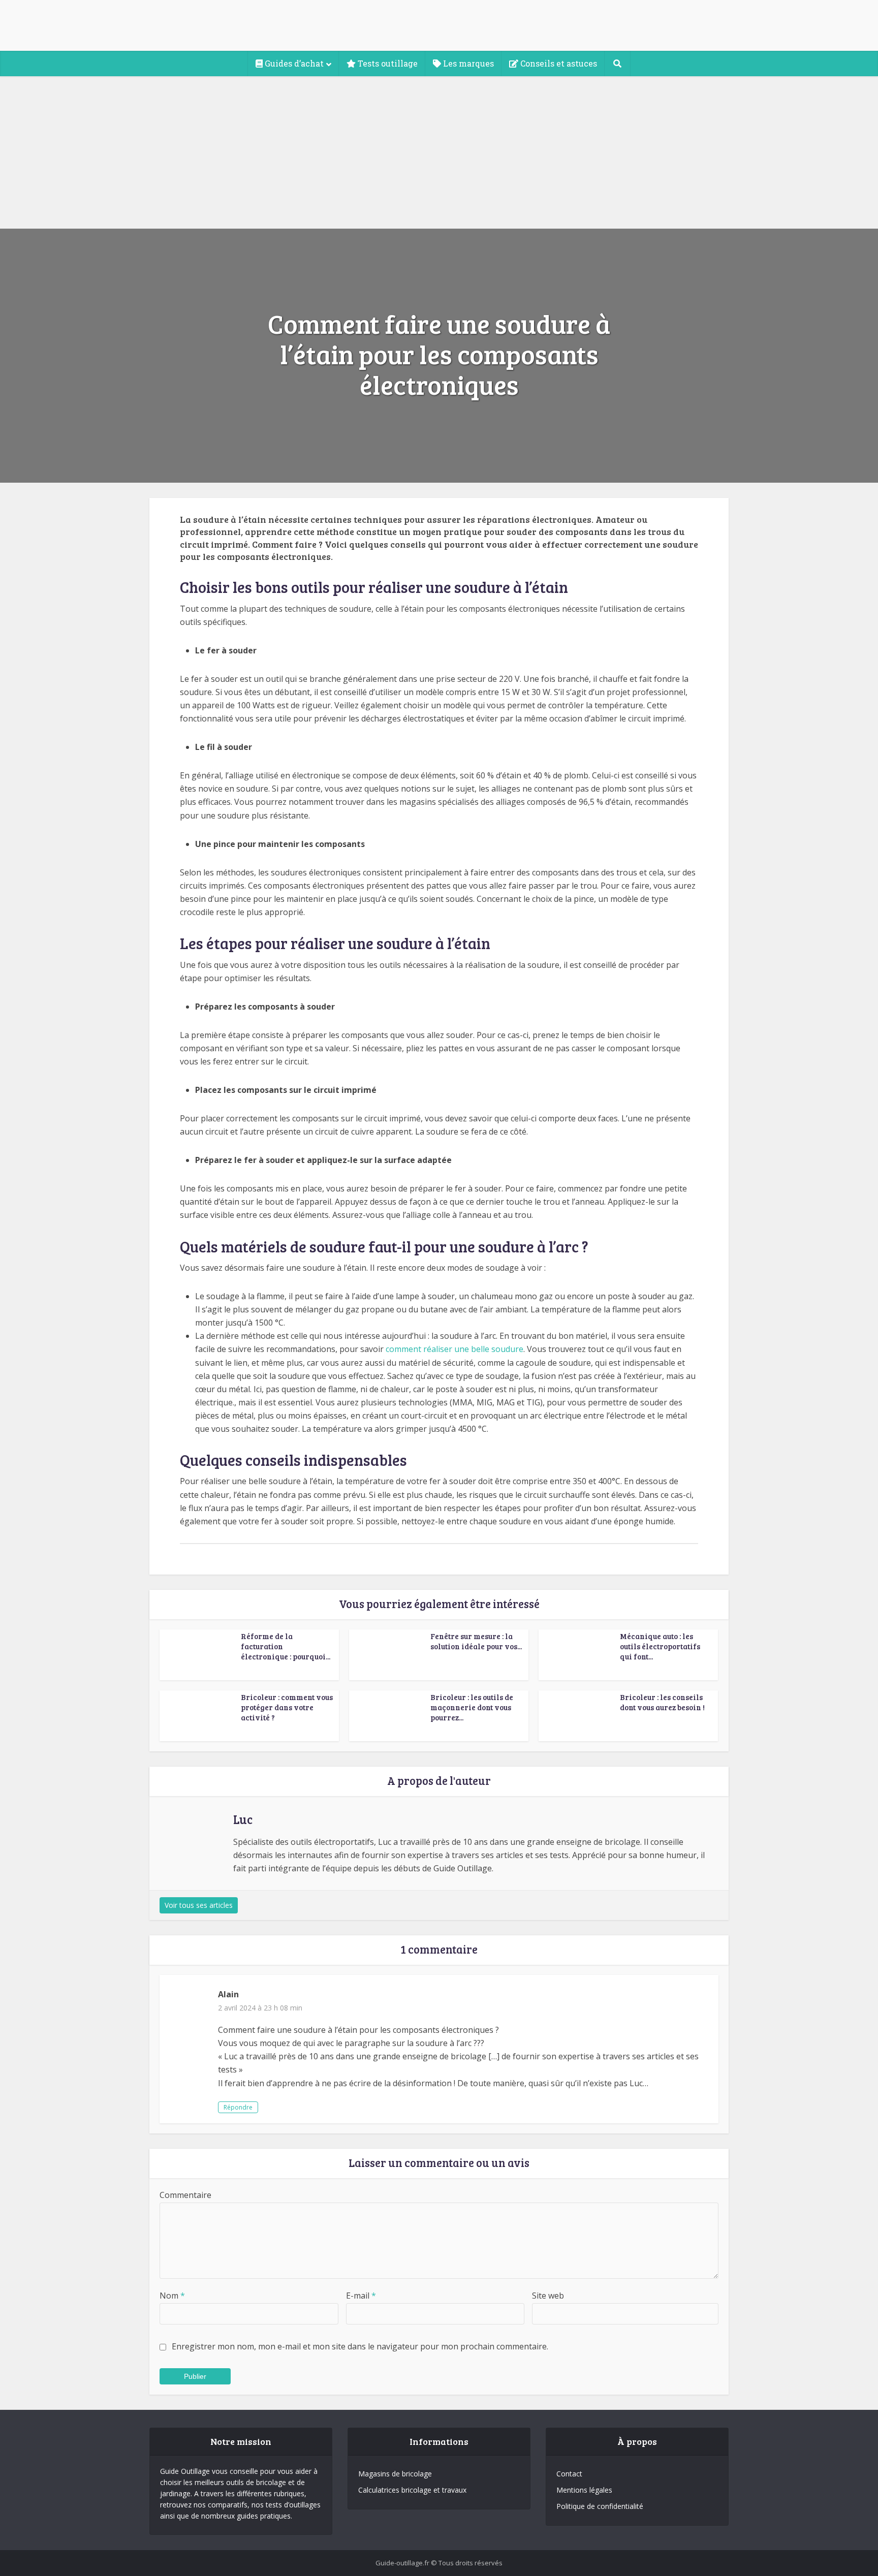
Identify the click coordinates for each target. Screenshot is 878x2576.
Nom (172, 2296)
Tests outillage (387, 63)
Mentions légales (584, 2490)
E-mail (361, 2296)
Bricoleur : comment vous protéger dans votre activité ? (287, 1707)
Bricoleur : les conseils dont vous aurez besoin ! (662, 1702)
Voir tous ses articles (199, 1905)
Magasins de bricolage (395, 2474)
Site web (548, 2296)
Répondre (238, 2107)
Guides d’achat (293, 63)
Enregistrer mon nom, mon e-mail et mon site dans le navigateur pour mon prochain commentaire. (360, 2346)
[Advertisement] (439, 152)
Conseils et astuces (558, 63)
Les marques (467, 63)
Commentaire (185, 2195)
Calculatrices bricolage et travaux (412, 2490)
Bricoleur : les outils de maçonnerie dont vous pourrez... (472, 1707)
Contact (569, 2474)
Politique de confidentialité (600, 2506)
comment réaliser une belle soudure (454, 1349)
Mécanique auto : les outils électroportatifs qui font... (660, 1646)
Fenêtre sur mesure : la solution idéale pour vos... (476, 1641)
